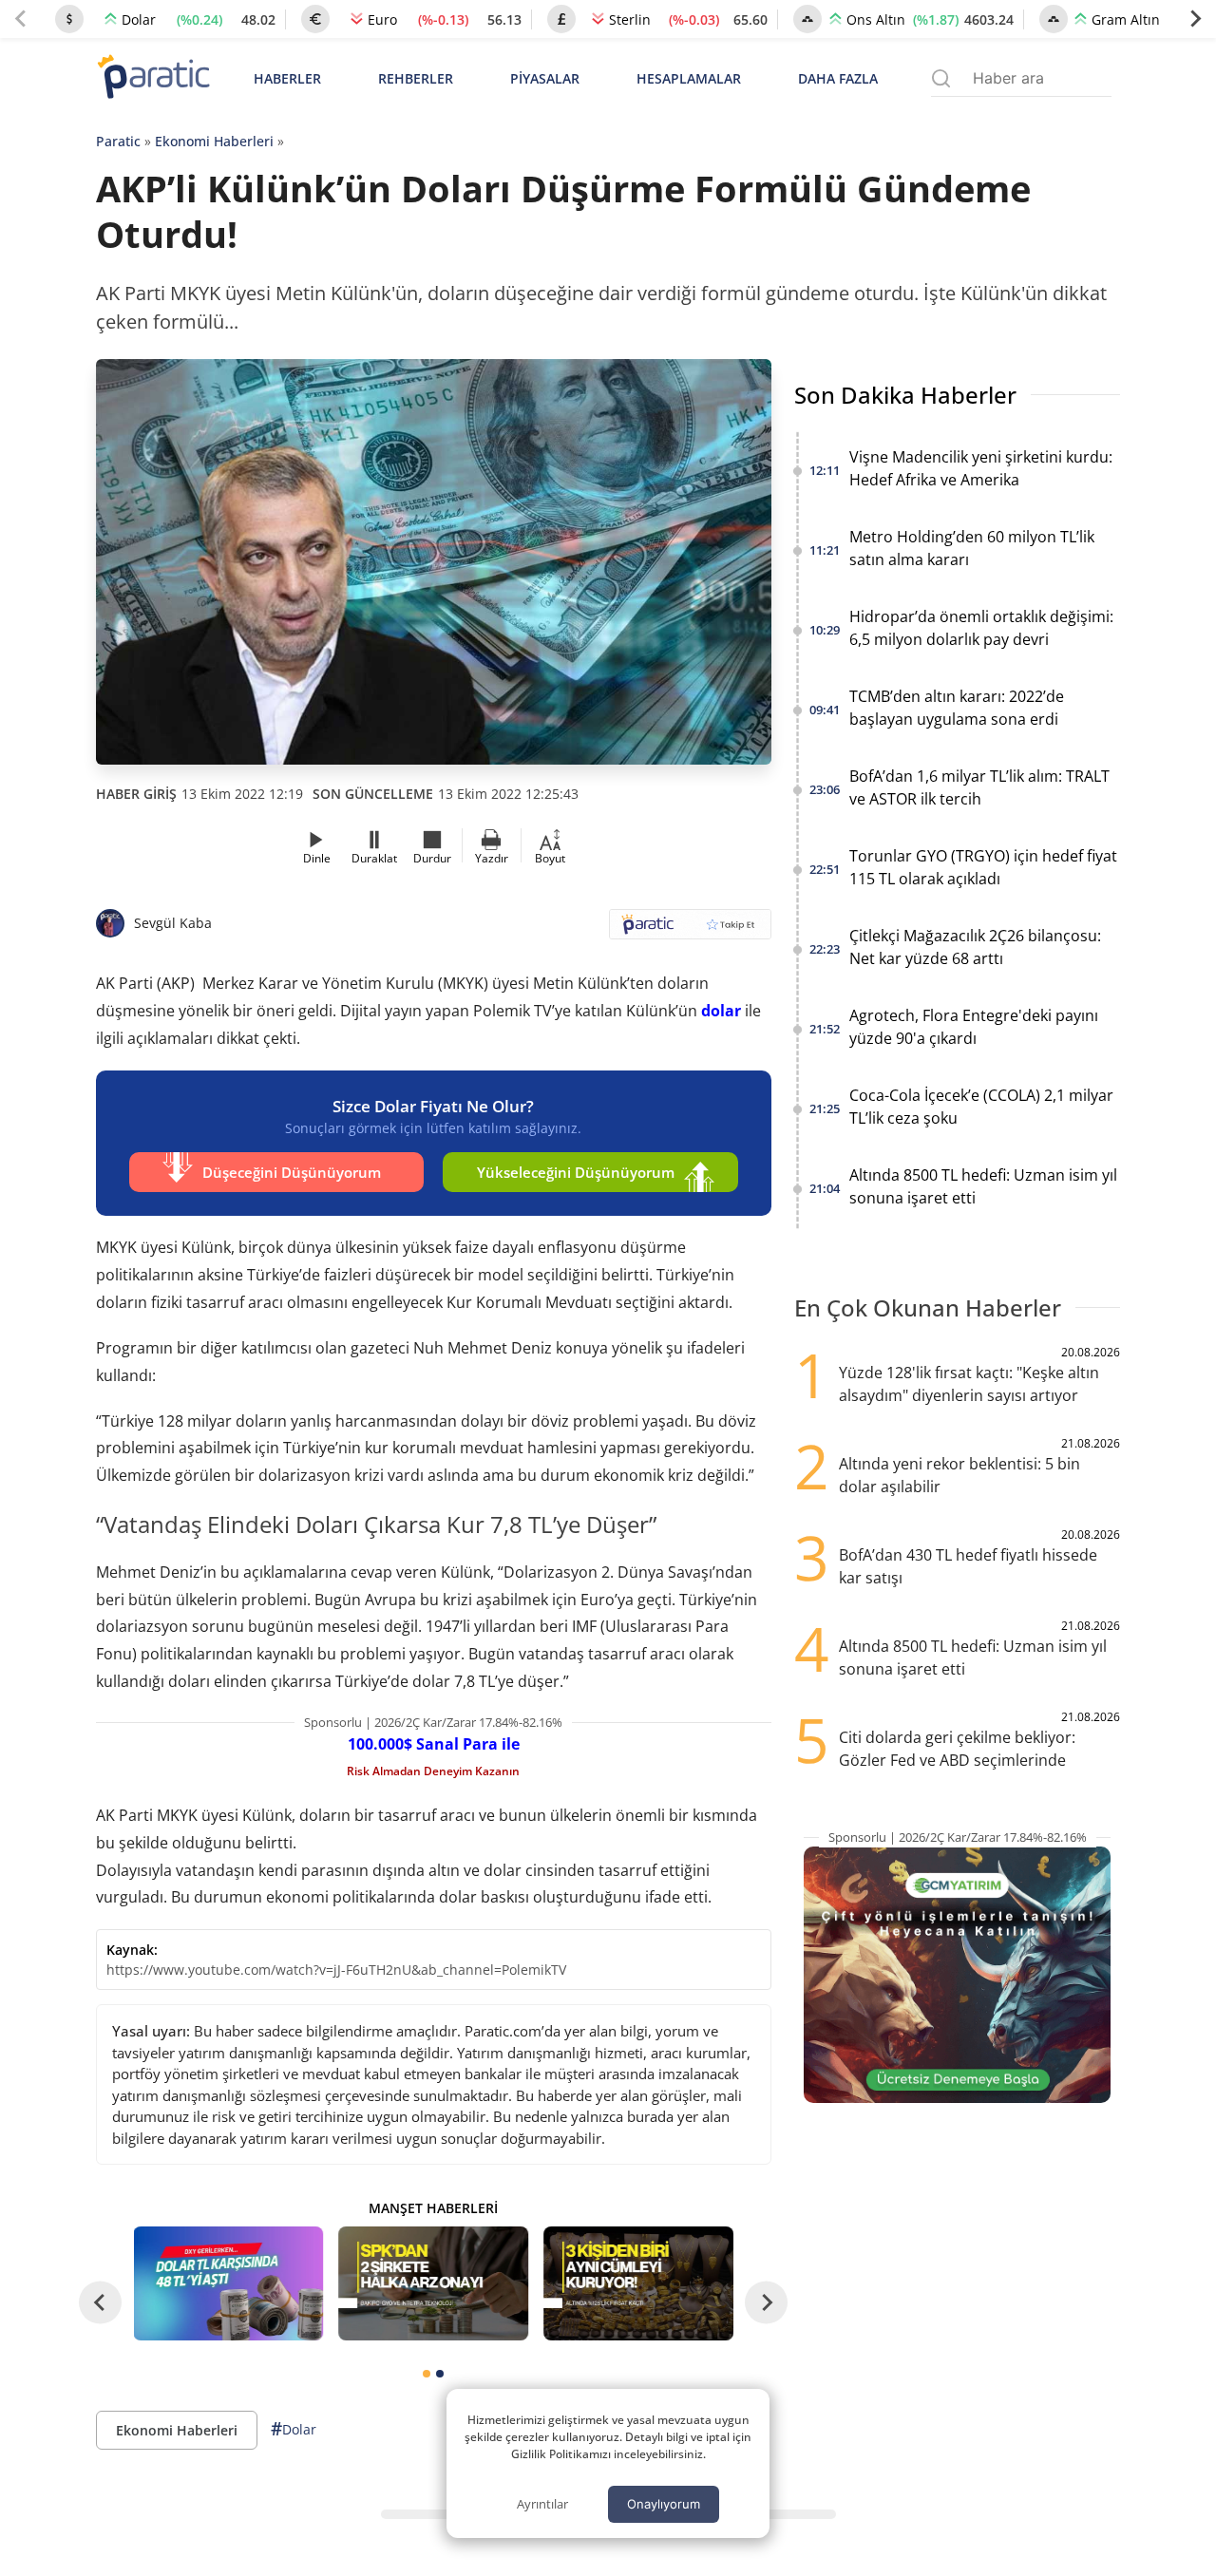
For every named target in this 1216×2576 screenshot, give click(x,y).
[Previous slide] (21, 19)
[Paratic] (153, 78)
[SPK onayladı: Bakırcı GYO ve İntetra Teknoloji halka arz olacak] (433, 2283)
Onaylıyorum (664, 2504)
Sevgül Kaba (173, 923)
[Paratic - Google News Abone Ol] (690, 930)
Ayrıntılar (542, 2504)
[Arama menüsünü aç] (941, 78)
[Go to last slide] (100, 2302)
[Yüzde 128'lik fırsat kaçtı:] (638, 2283)
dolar (721, 1011)
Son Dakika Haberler (905, 395)
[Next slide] (1195, 19)
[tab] (427, 2374)
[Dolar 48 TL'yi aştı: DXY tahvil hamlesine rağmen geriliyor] (229, 2283)
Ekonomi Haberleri (214, 141)
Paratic (118, 141)
